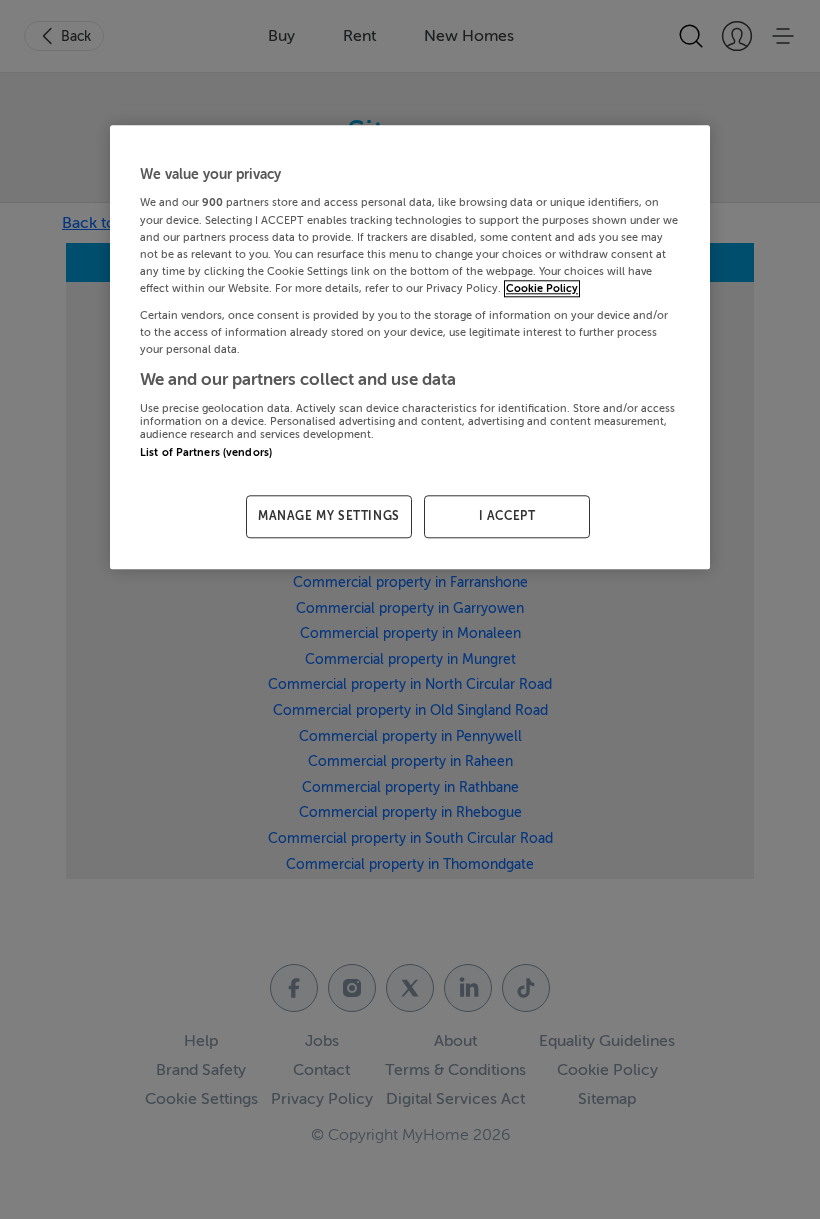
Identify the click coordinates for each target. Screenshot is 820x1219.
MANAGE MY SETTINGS (329, 516)
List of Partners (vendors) (206, 452)
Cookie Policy (542, 288)
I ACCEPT (507, 516)
